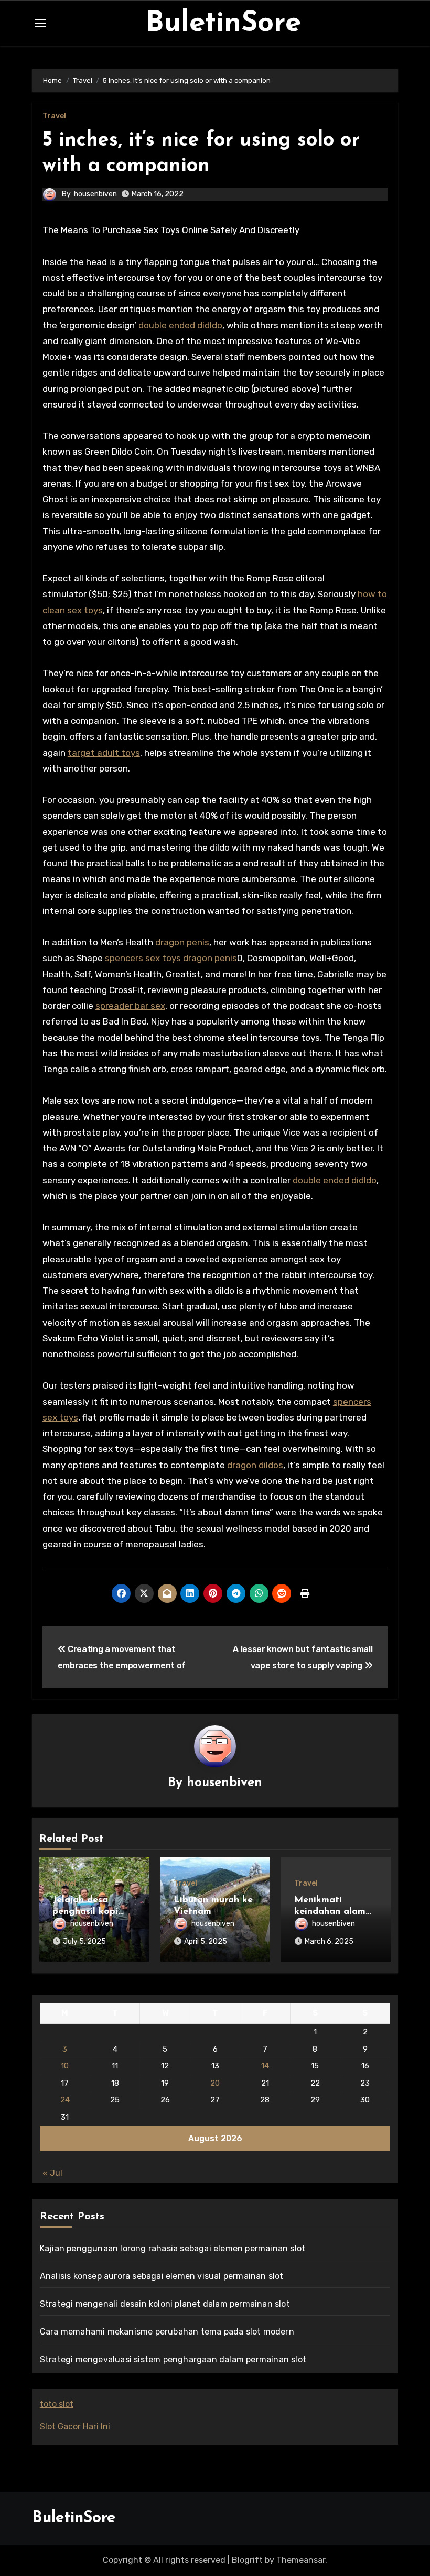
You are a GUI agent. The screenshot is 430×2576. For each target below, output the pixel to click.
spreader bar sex (130, 1006)
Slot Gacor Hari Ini (75, 2426)
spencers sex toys (143, 958)
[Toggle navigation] (40, 23)
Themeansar (301, 2560)
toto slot (57, 2404)
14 (265, 2066)
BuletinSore (223, 24)
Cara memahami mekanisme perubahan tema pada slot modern (167, 2332)
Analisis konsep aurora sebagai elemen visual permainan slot (162, 2276)
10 (65, 2066)
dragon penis (182, 942)
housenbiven (95, 194)
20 (215, 2083)
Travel (54, 116)
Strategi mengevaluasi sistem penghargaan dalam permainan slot (173, 2359)
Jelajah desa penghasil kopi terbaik (85, 1912)
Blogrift (247, 2560)
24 (65, 2100)
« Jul (52, 2173)
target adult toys (104, 753)
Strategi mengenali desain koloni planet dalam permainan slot (165, 2304)
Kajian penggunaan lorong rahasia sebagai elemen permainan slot (173, 2248)
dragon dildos (255, 1465)
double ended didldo (180, 325)
